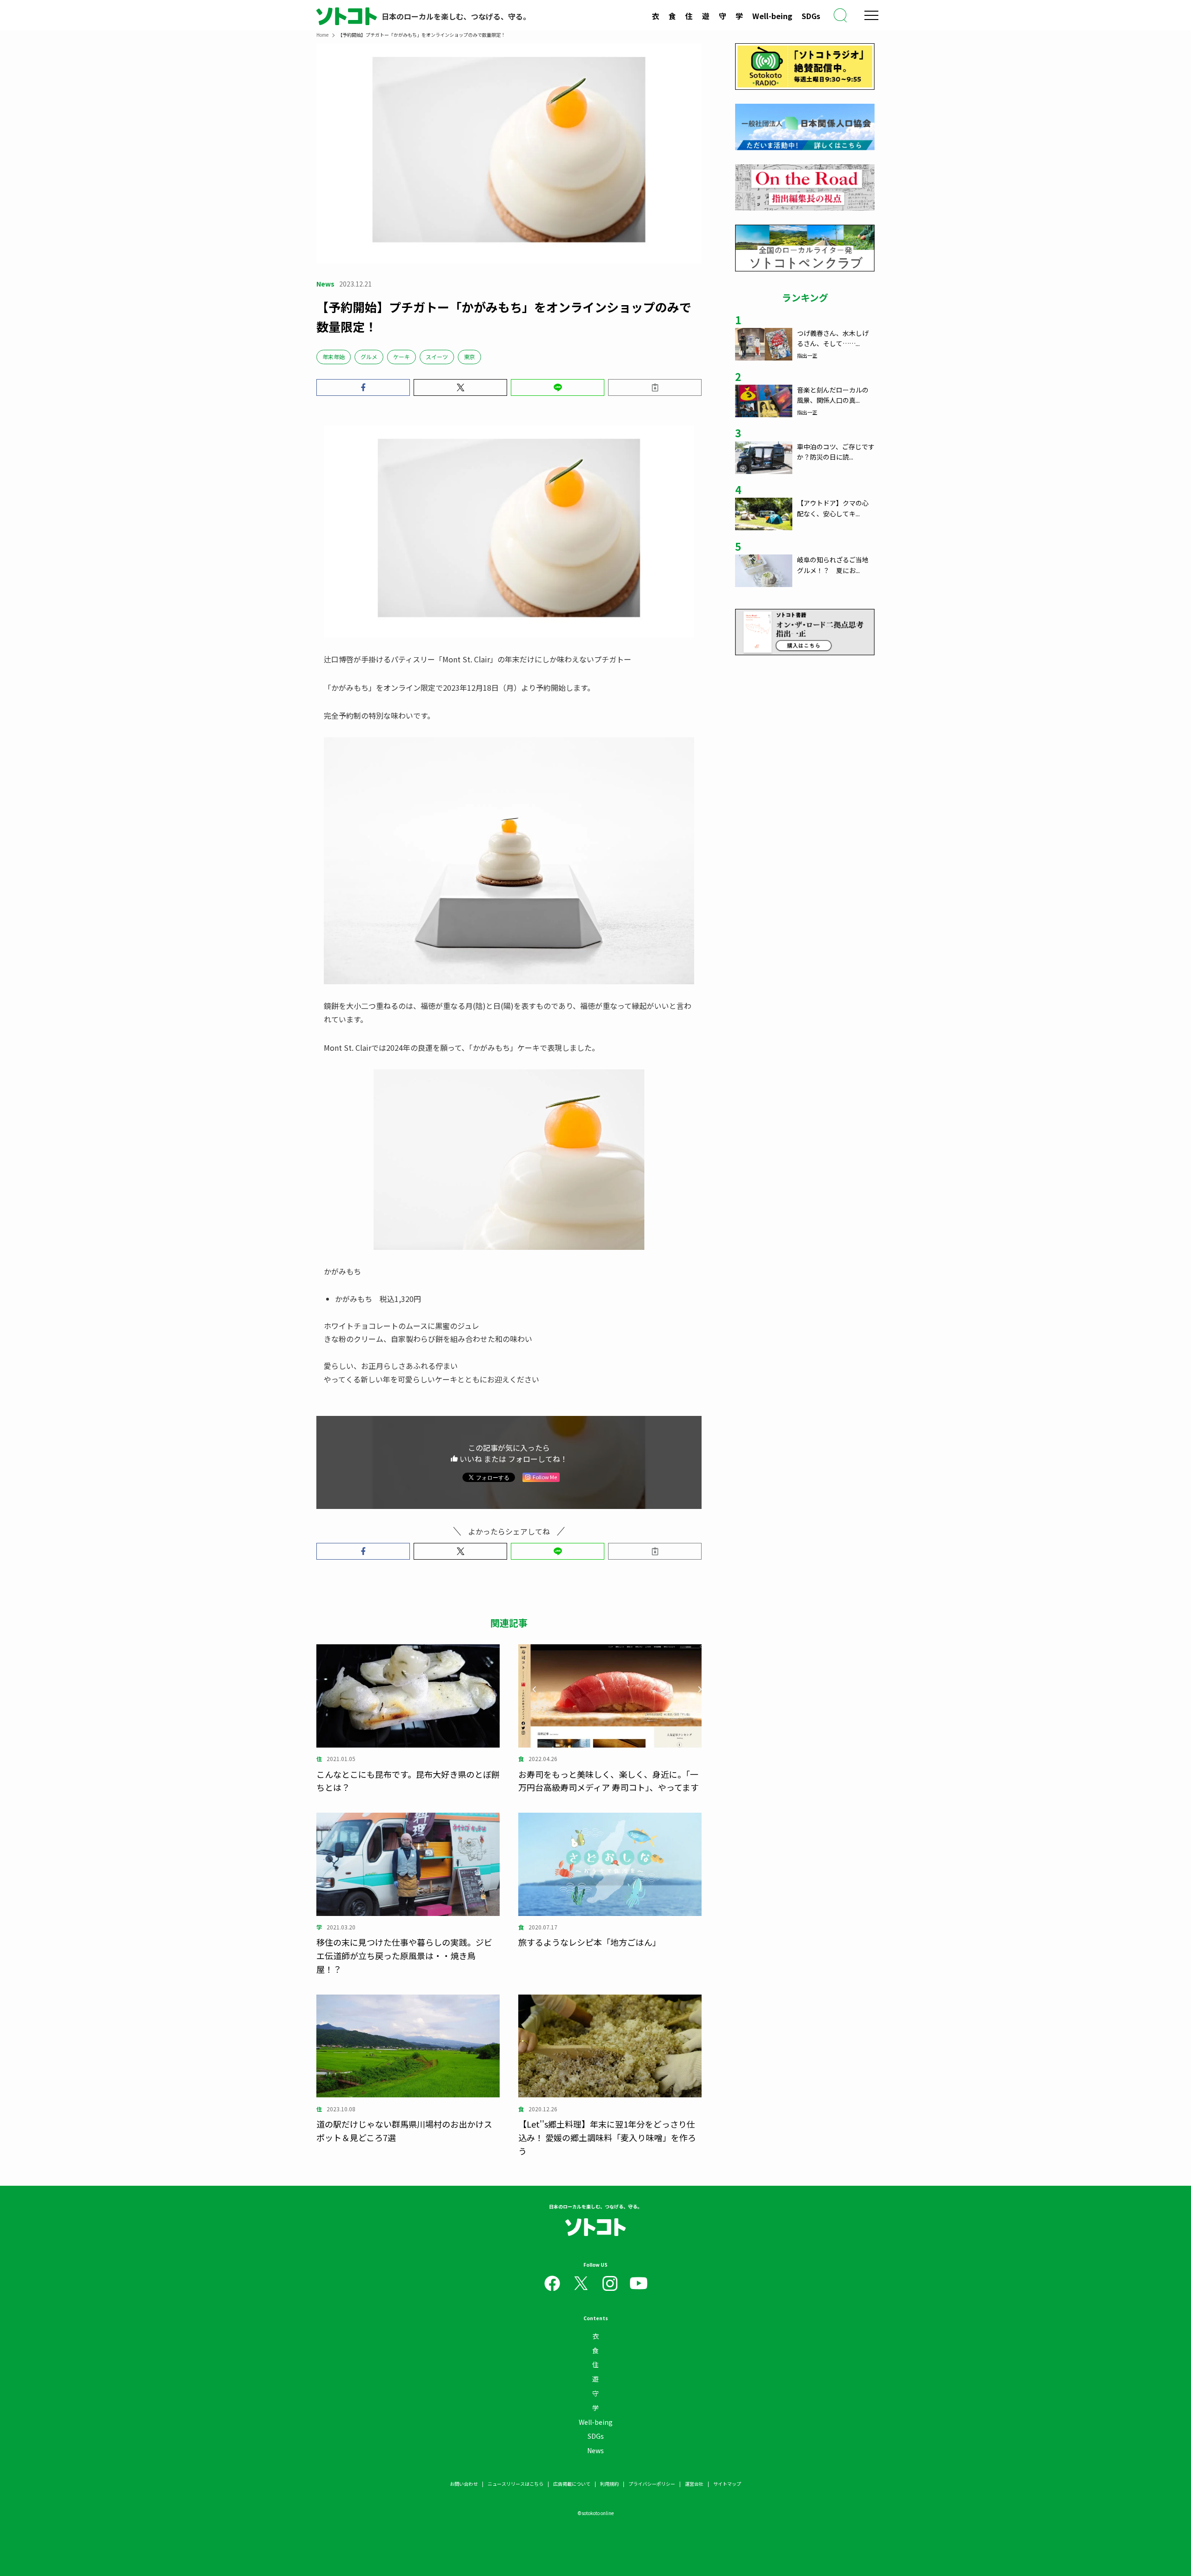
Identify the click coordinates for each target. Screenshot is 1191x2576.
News (595, 2450)
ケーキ (401, 357)
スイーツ (437, 357)
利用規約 (609, 2484)
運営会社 (694, 2484)
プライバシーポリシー (652, 2484)
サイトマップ (727, 2484)
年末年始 (334, 357)
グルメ (369, 357)
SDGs (811, 16)
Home (322, 35)
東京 (469, 357)
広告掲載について (572, 2484)
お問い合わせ (464, 2484)
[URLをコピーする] (655, 387)
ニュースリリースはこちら (515, 2484)
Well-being (772, 16)
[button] (363, 387)
